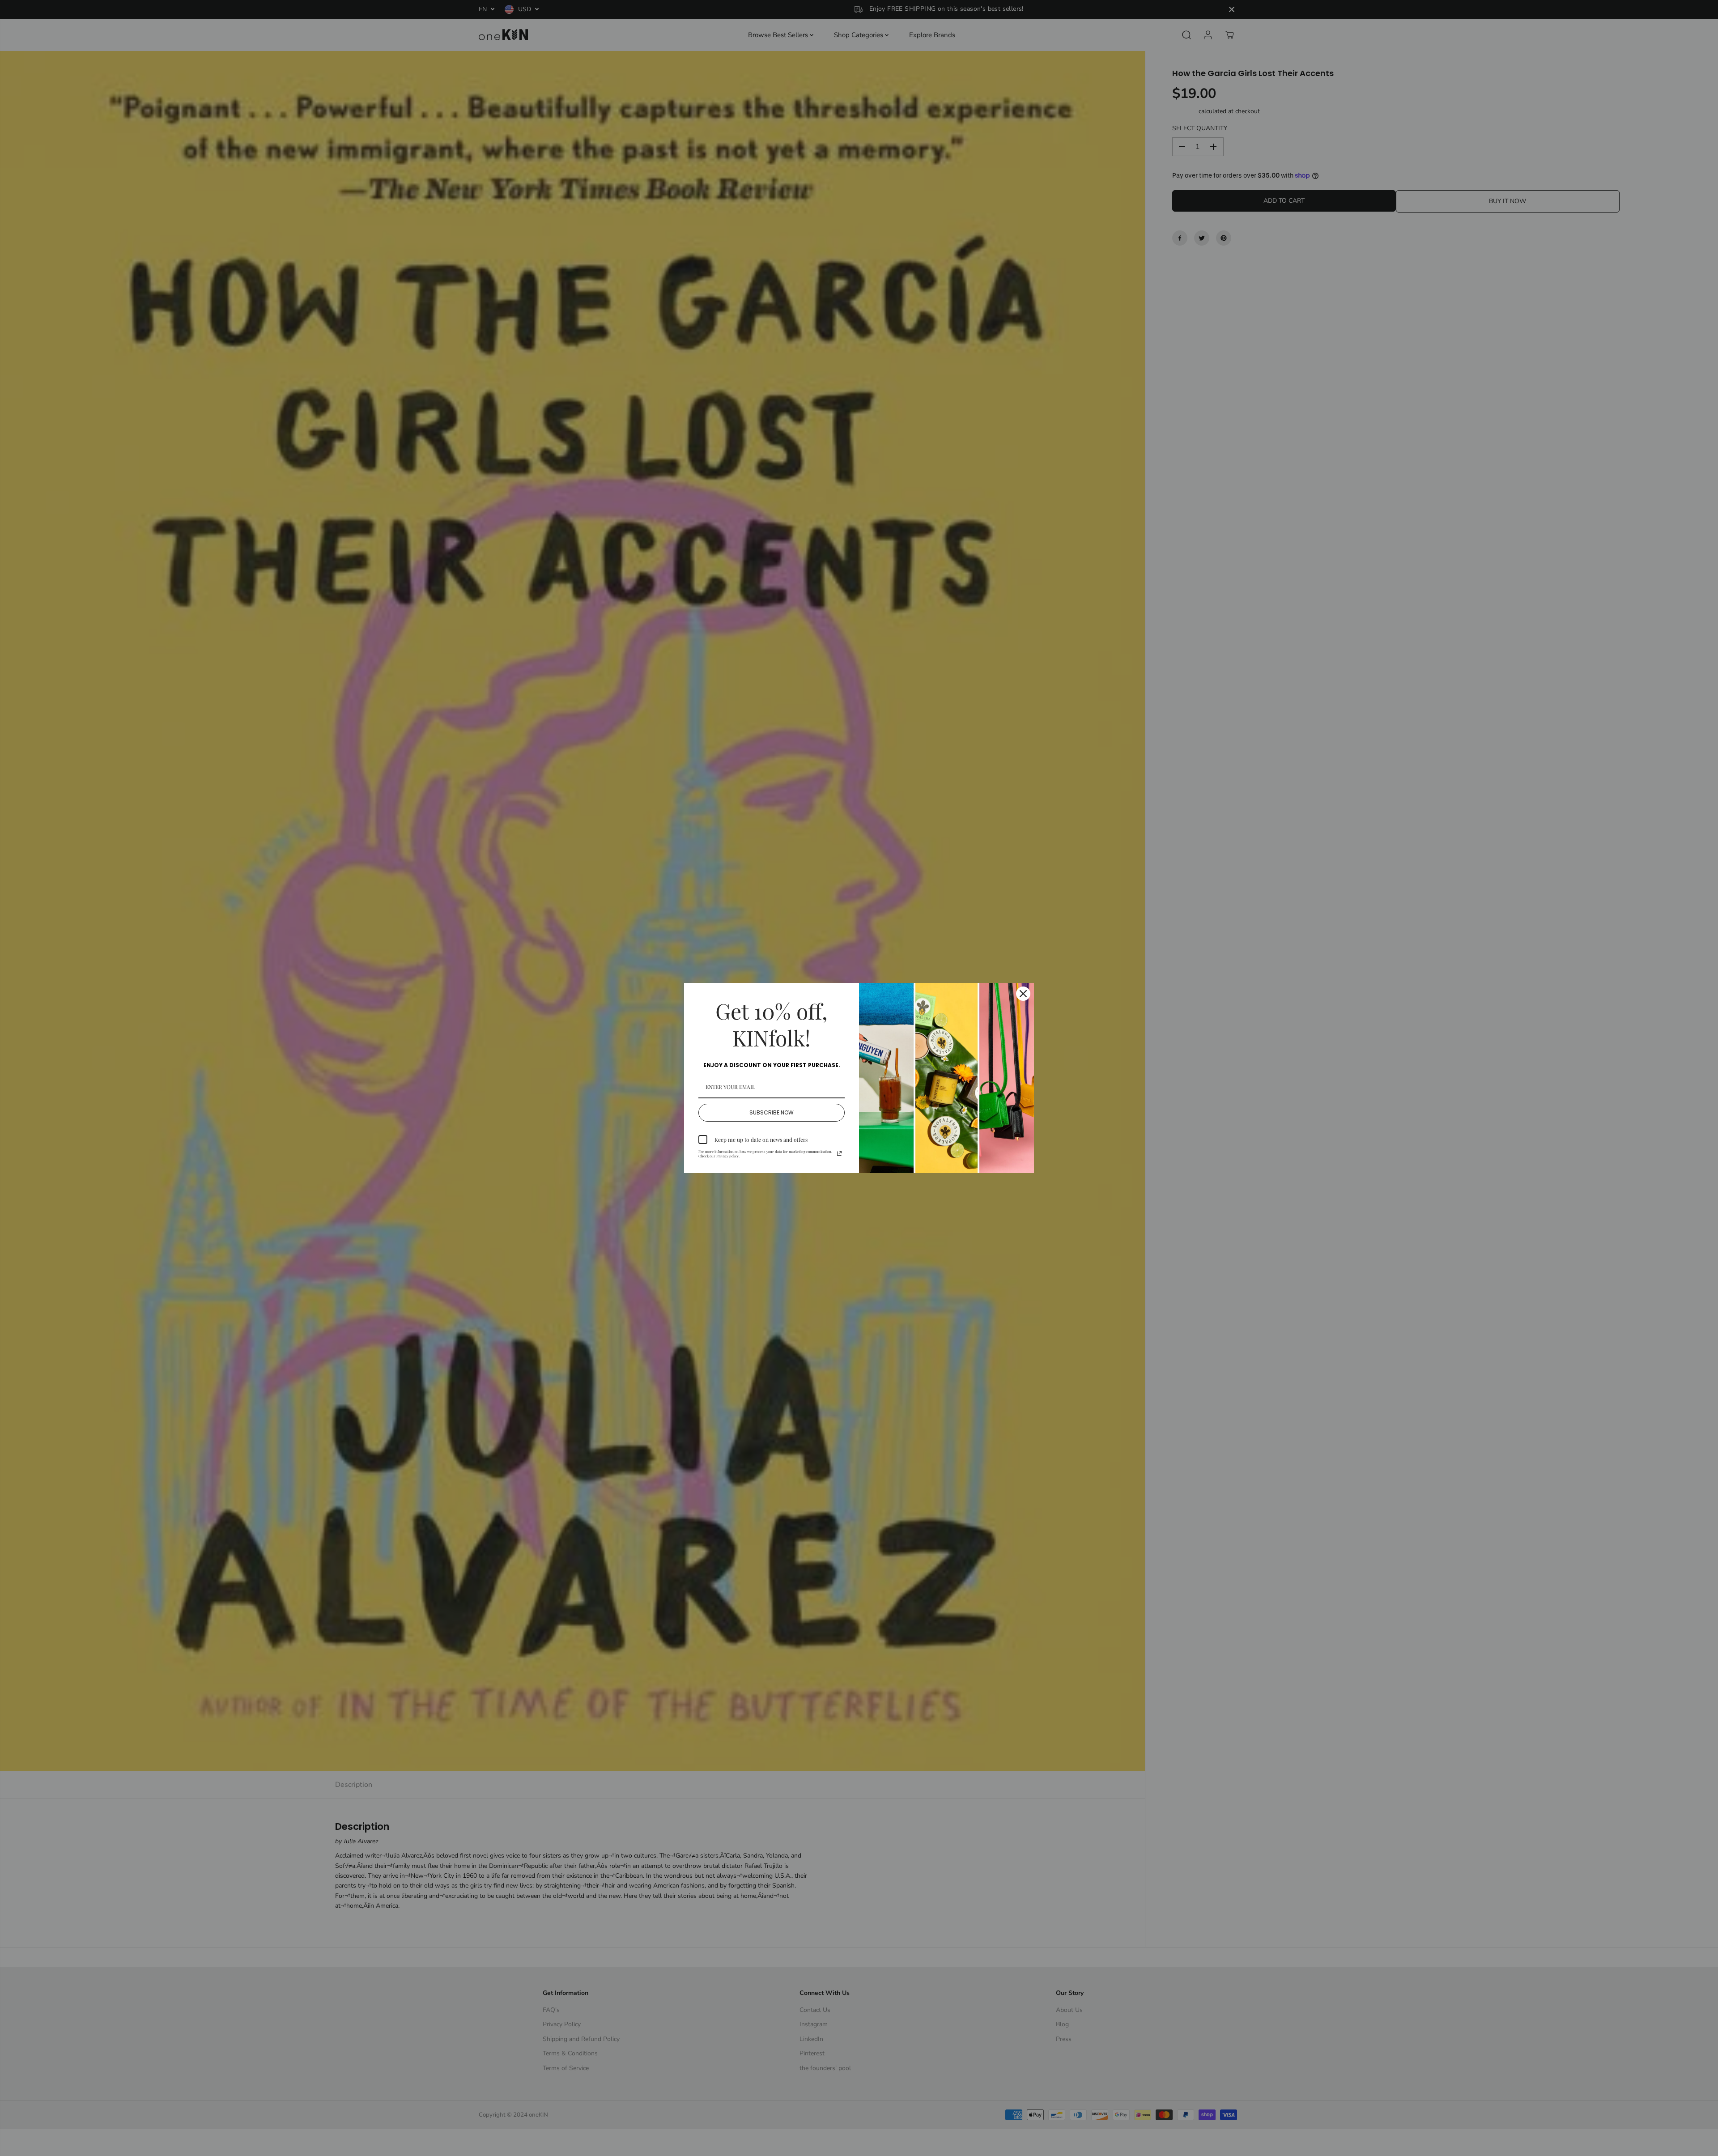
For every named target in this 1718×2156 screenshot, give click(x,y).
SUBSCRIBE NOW (772, 1112)
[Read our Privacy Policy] (839, 1153)
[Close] (1023, 994)
